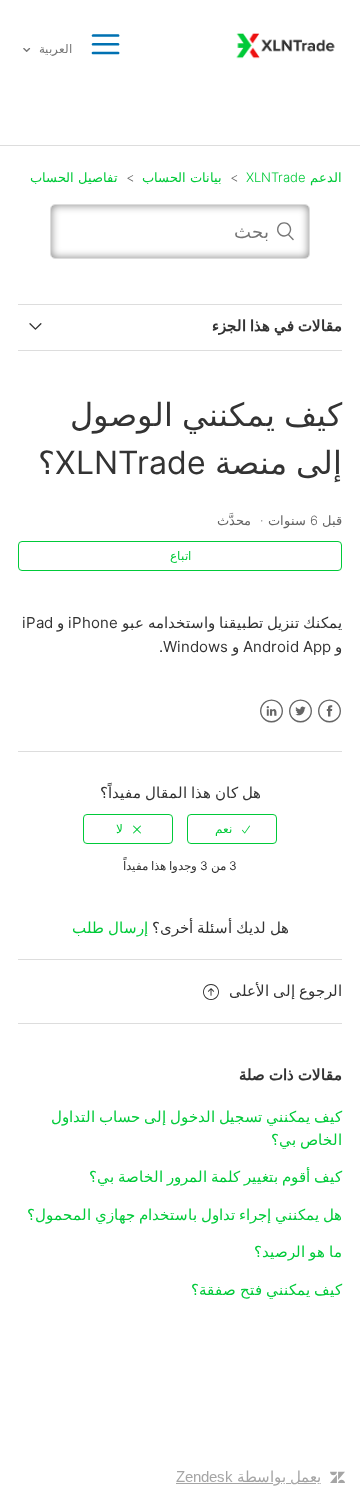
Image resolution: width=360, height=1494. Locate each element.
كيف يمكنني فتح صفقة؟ (266, 1289)
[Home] (286, 43)
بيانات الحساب (182, 177)
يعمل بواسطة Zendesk (248, 1476)
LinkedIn (271, 711)
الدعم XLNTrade (294, 177)
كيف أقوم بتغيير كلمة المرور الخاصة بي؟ (215, 1176)
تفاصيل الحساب (74, 177)
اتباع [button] (180, 555)
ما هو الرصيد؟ (298, 1251)
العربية (54, 49)
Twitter (300, 711)
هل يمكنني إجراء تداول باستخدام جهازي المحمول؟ (184, 1214)
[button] (105, 45)
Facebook (329, 711)
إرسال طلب (110, 927)
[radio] (232, 829)
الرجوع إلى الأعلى (285, 990)
